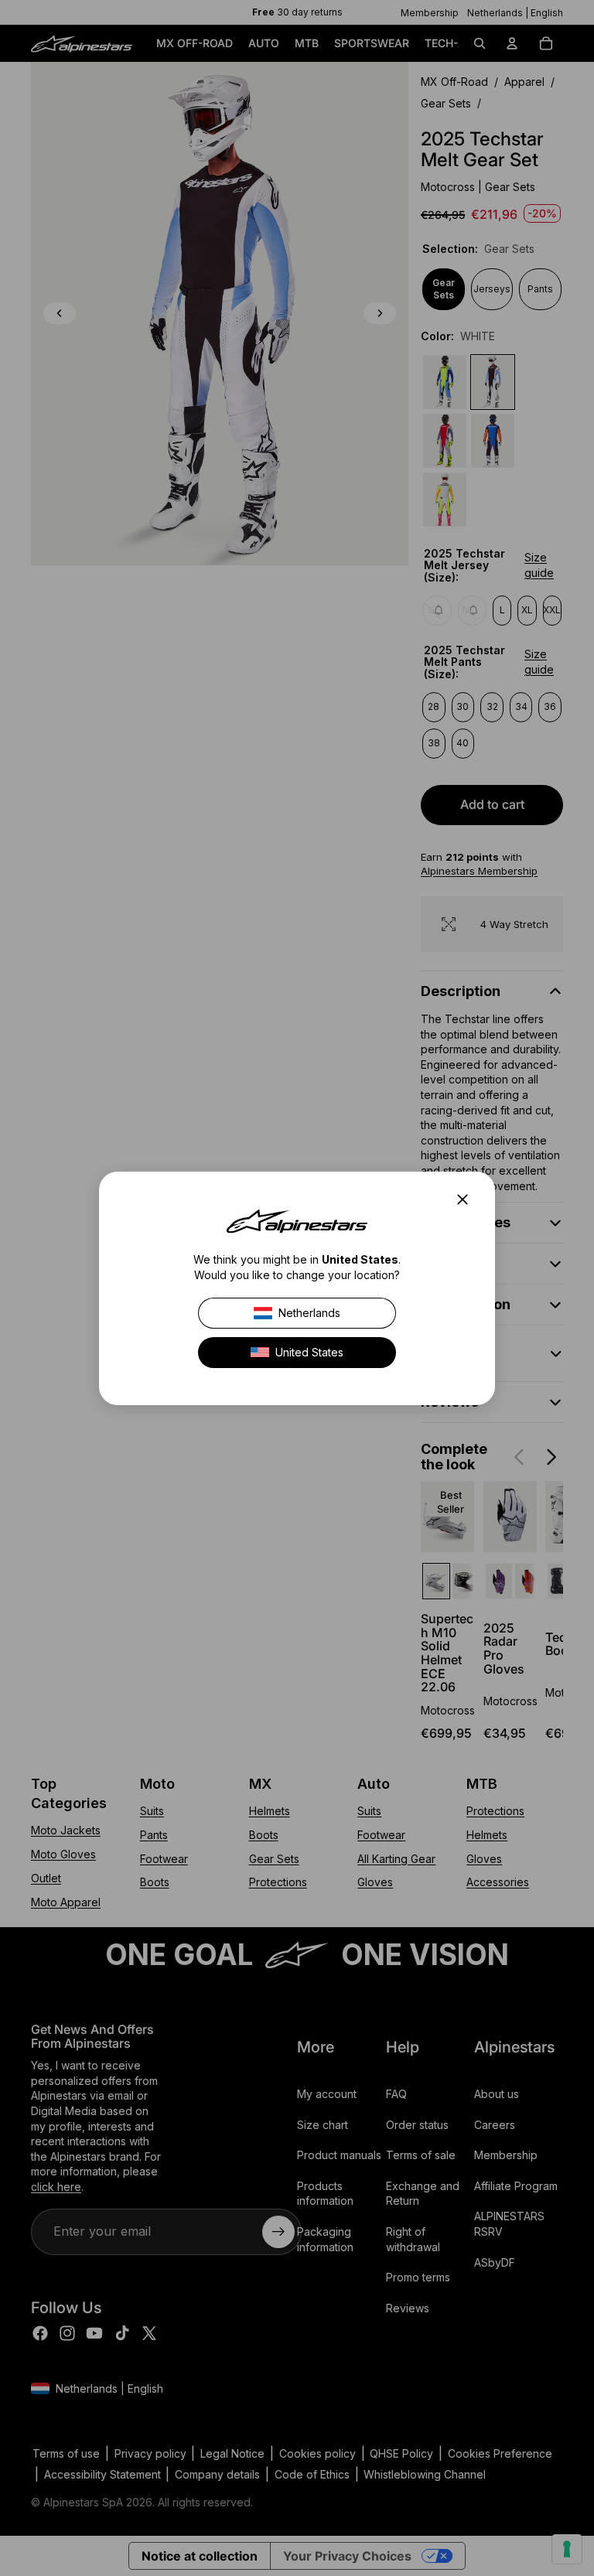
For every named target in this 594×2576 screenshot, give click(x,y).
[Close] (467, 1199)
